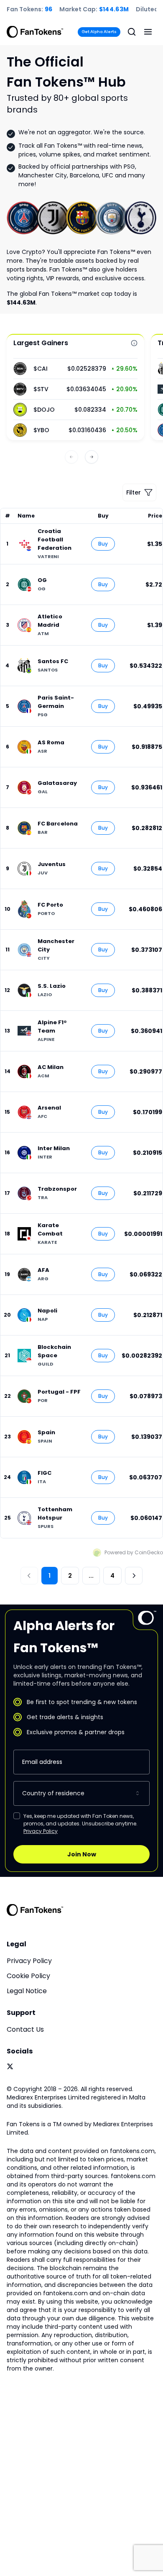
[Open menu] (148, 32)
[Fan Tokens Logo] (35, 32)
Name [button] (26, 516)
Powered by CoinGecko (134, 1552)
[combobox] (81, 1793)
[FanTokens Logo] (35, 1910)
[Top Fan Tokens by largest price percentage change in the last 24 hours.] (134, 343)
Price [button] (155, 516)
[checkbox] (17, 1816)
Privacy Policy (41, 1831)
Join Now (82, 1854)
